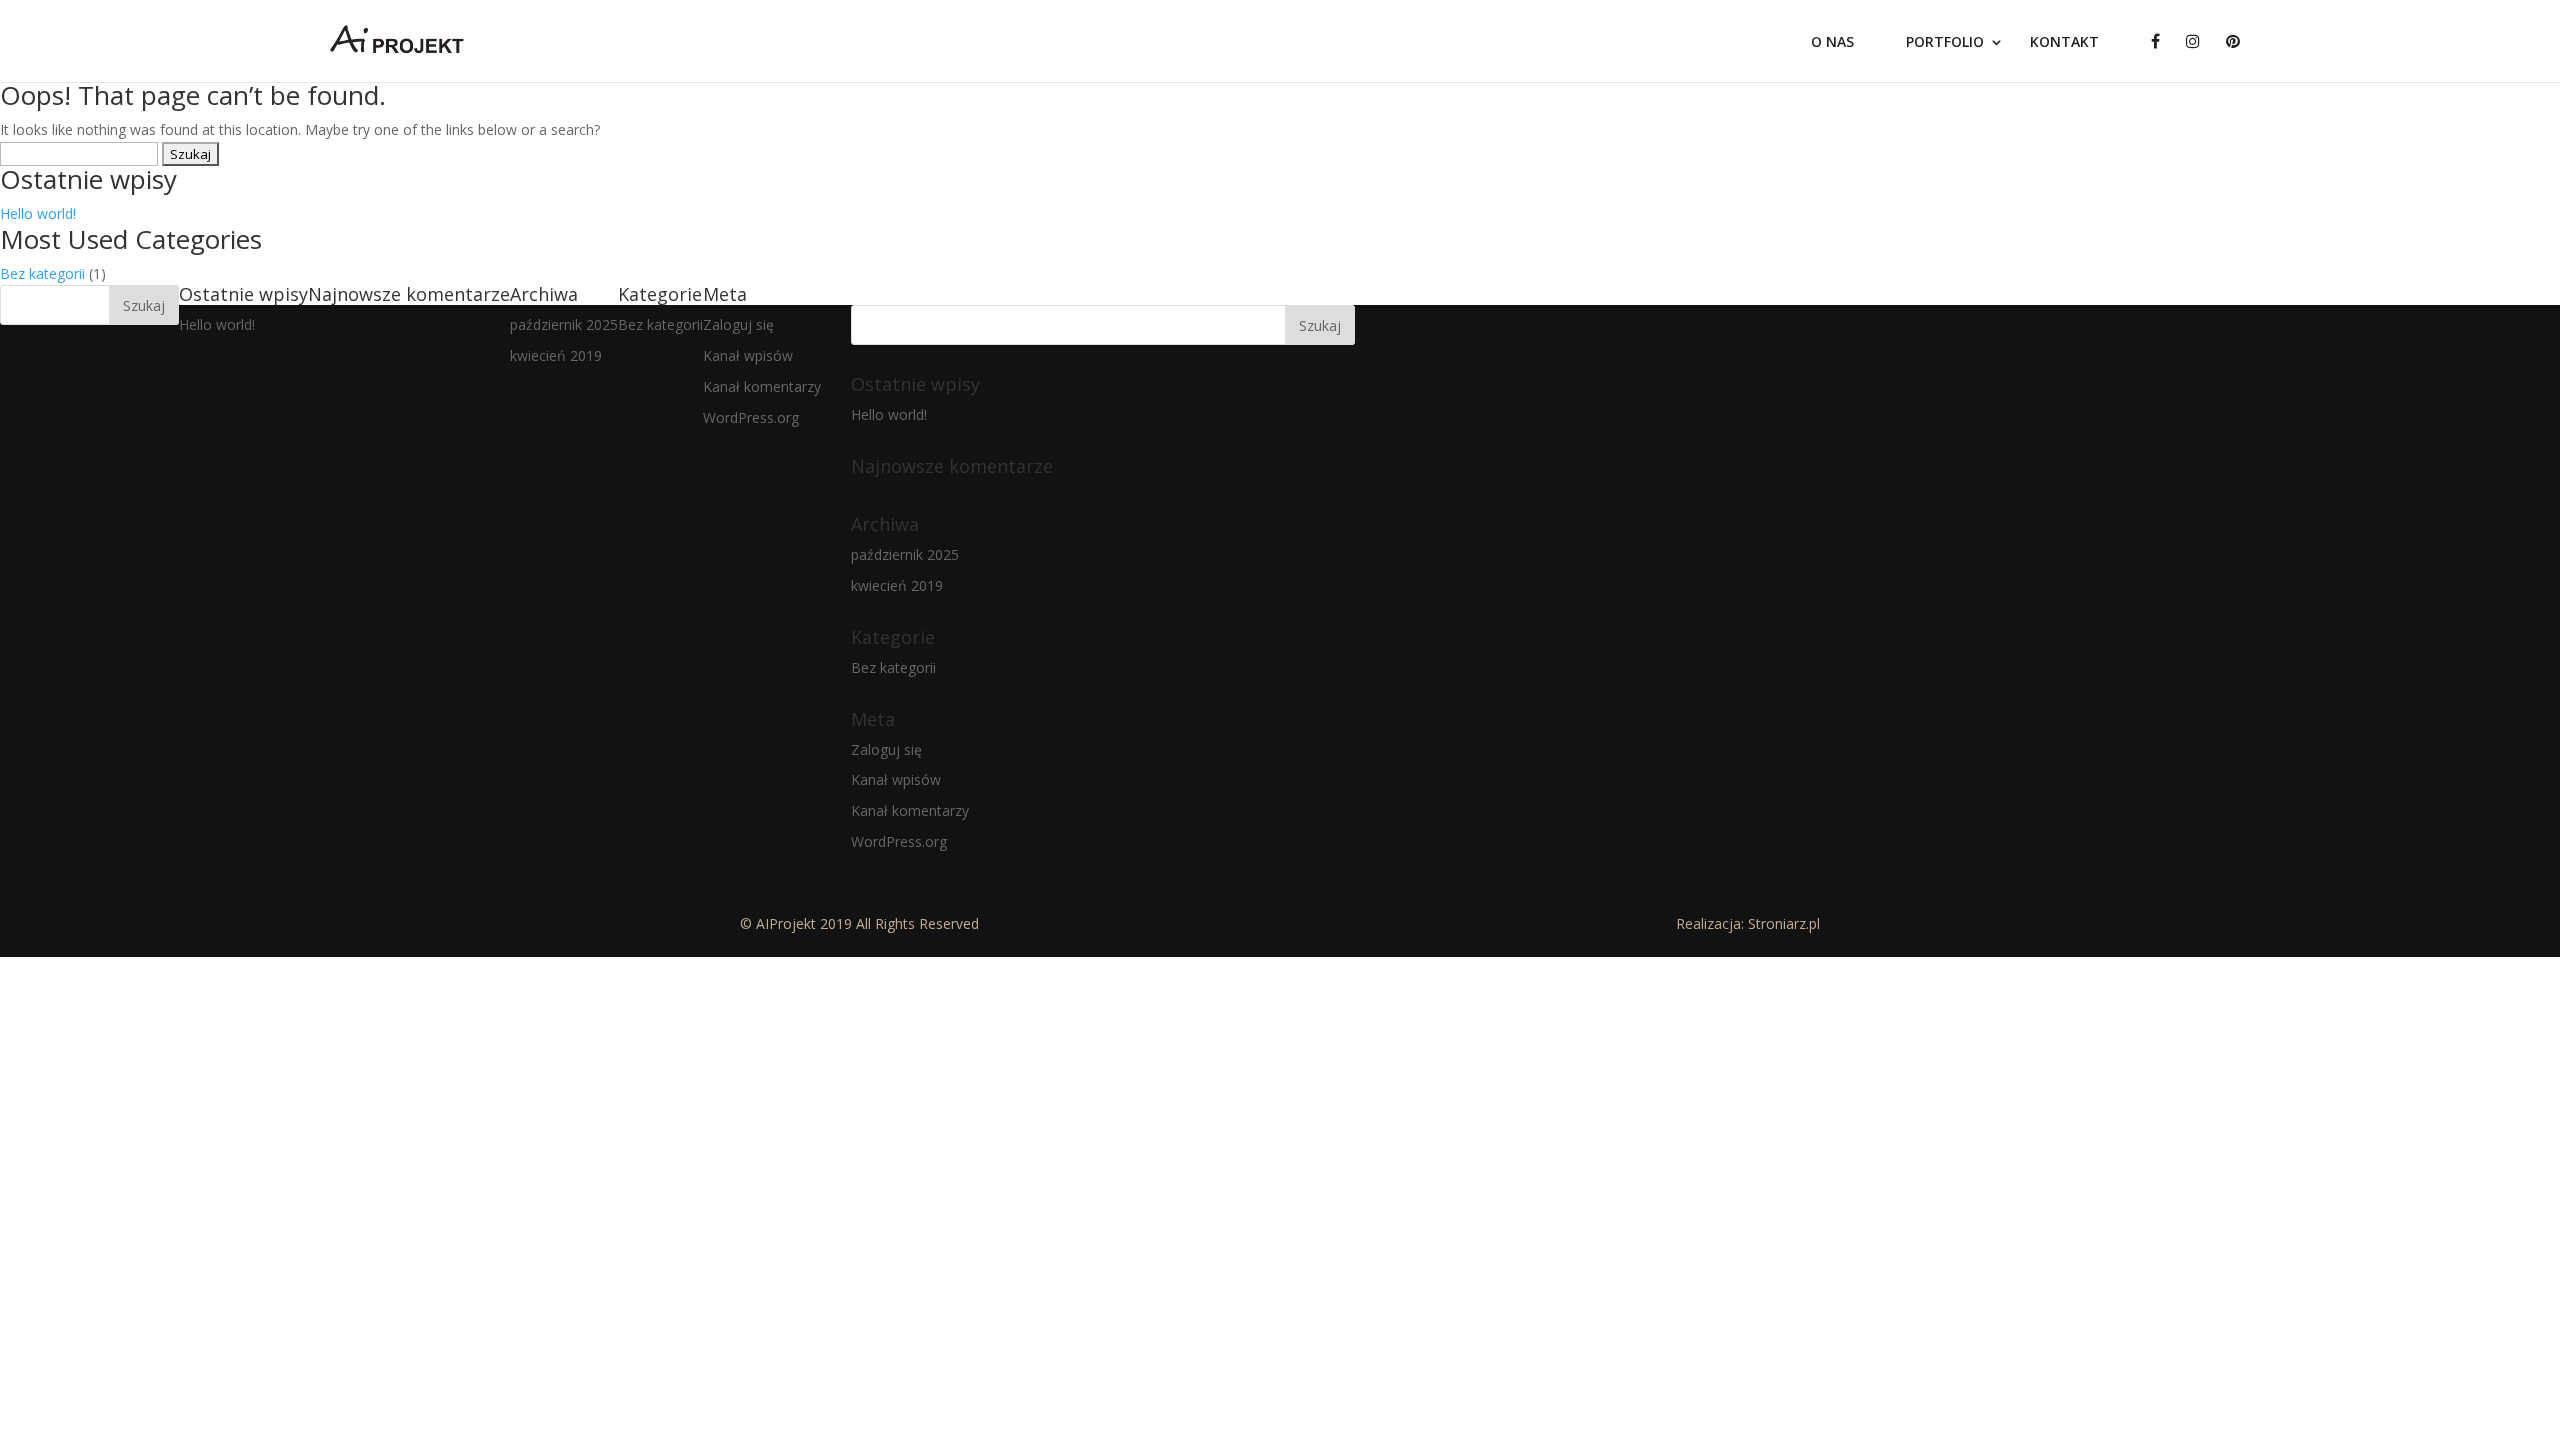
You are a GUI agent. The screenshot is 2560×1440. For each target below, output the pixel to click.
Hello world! (38, 213)
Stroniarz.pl (1784, 923)
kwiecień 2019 (556, 355)
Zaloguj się (738, 324)
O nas (1832, 43)
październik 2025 (564, 324)
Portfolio (1945, 43)
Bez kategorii (42, 273)
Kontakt (2064, 43)
